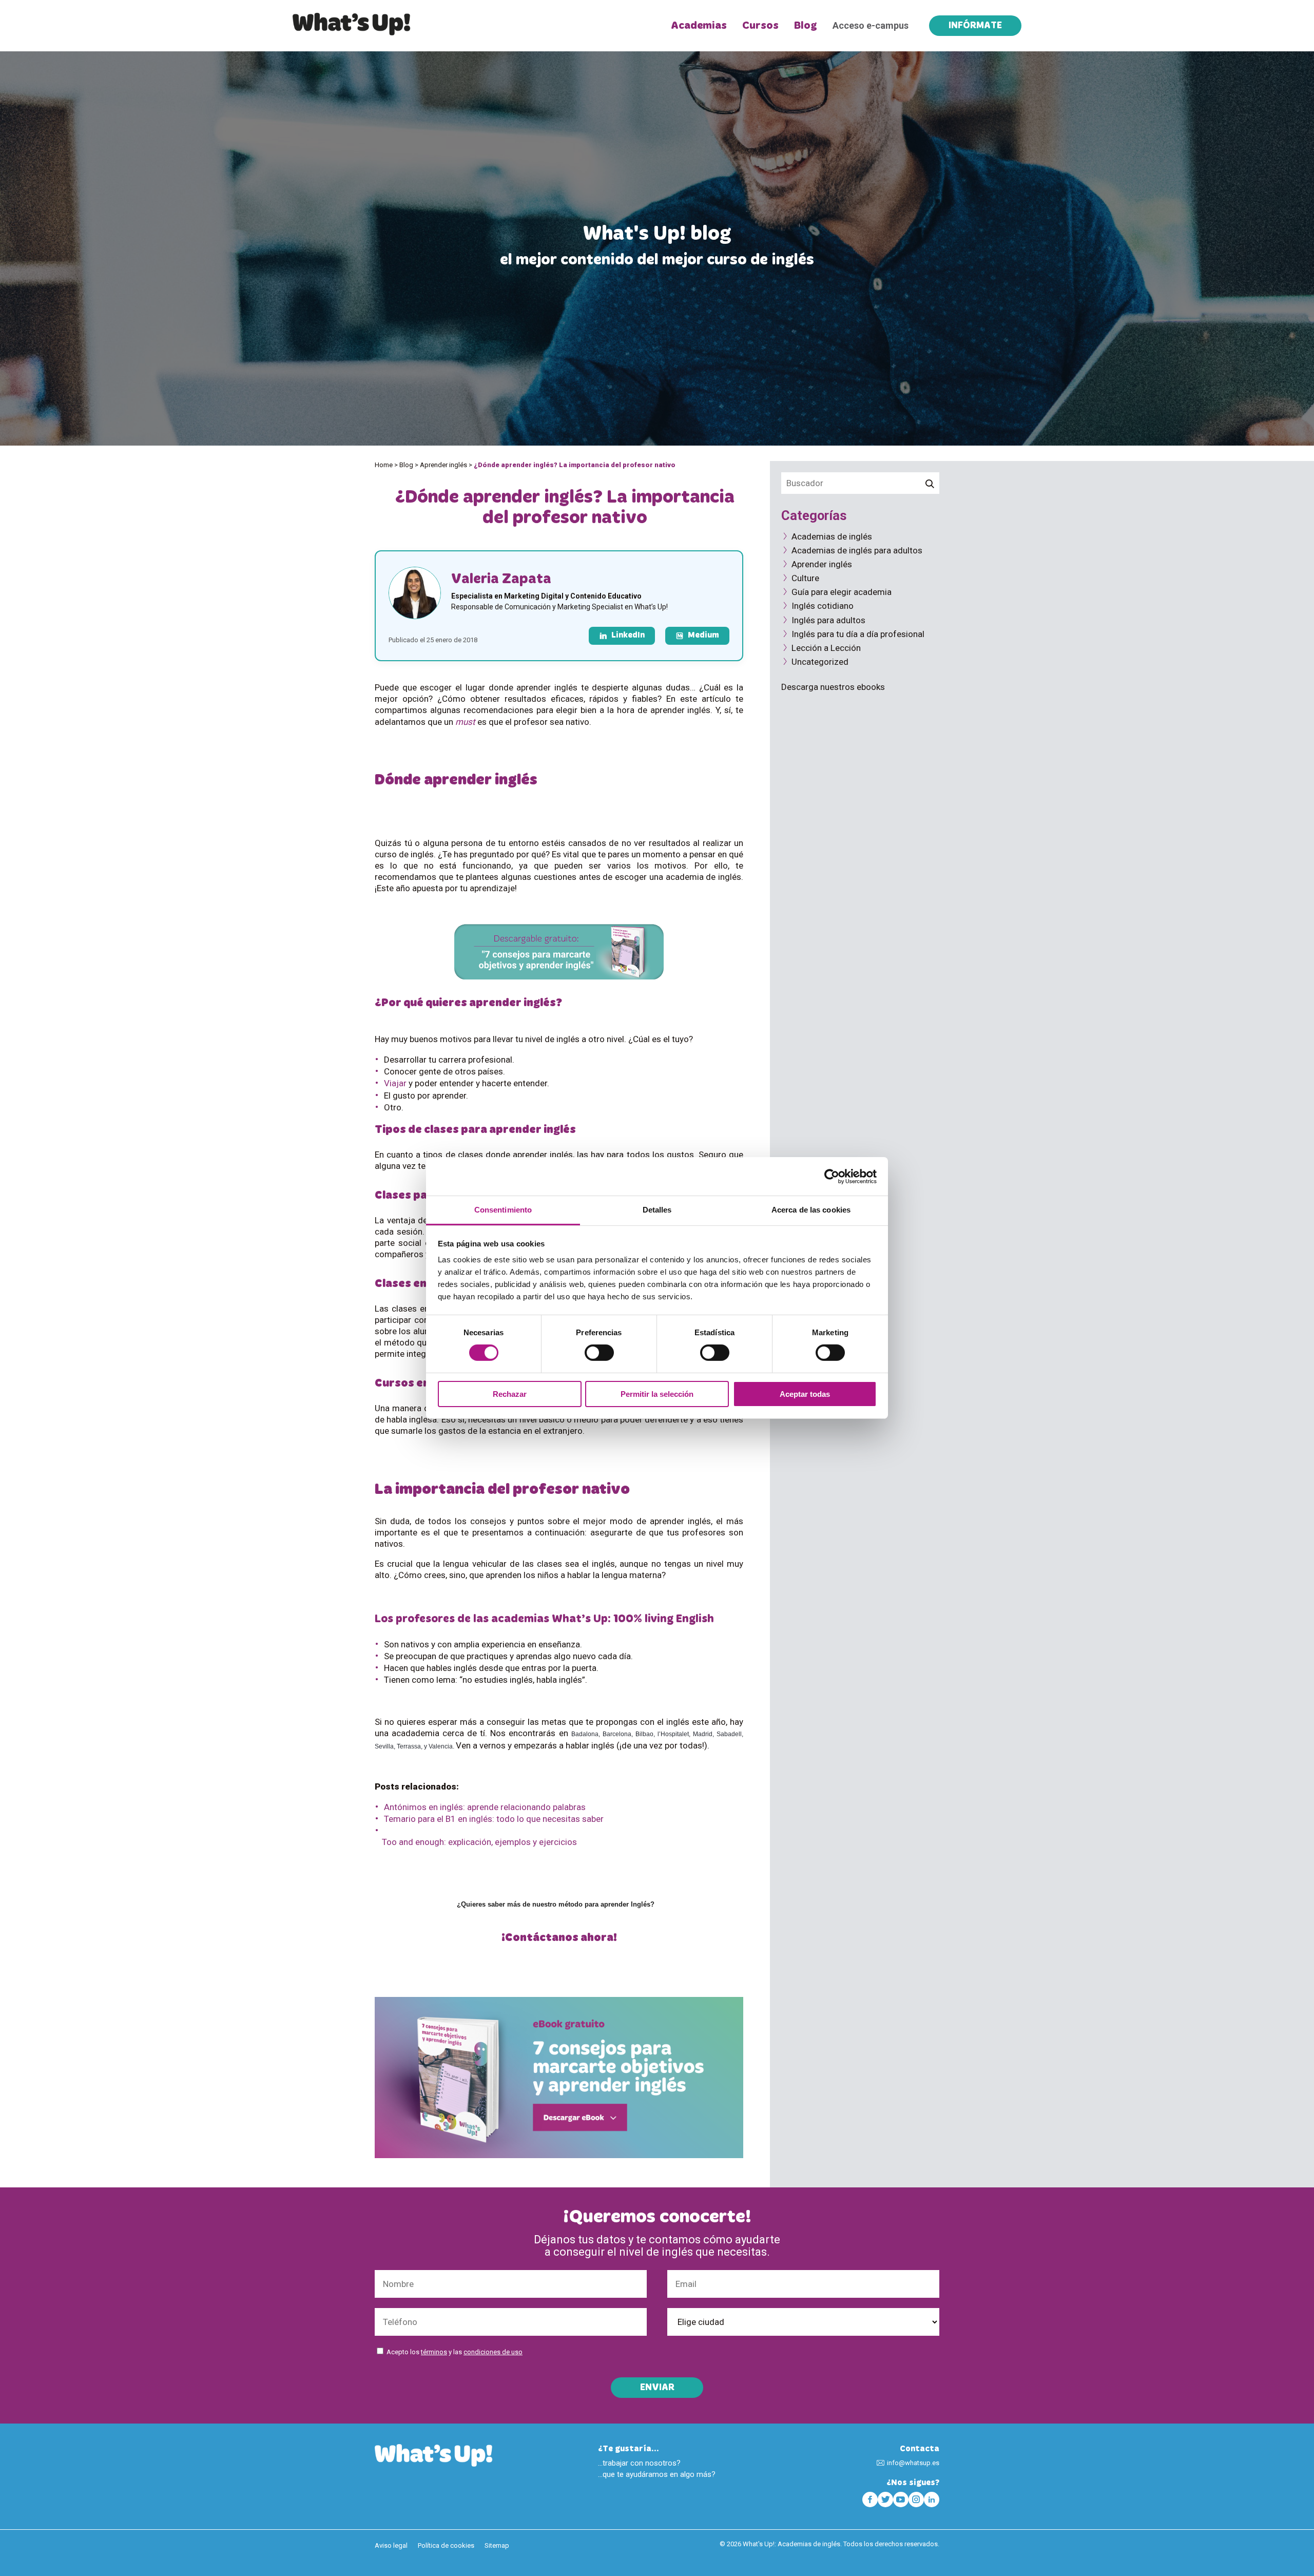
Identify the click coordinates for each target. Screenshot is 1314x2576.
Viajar (395, 1083)
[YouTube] (901, 2500)
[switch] (599, 1353)
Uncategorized (820, 662)
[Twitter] (885, 2500)
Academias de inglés (832, 536)
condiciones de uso (493, 2352)
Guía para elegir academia (842, 592)
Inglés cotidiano (823, 606)
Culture (805, 578)
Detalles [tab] (657, 1210)
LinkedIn (628, 636)
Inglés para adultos (828, 620)
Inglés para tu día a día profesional (858, 634)
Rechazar (510, 1394)
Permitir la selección (657, 1394)
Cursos (760, 26)
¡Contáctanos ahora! (559, 1938)
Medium (703, 636)
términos (434, 2352)
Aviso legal (391, 2545)
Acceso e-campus (871, 25)
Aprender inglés (443, 465)
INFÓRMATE (975, 26)
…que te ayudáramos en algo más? (657, 2474)
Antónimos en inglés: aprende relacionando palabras (485, 1807)
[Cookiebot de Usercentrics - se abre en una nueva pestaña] (832, 1176)
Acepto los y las (455, 2352)
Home (384, 465)
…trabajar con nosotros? (639, 2463)
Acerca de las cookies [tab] (811, 1210)
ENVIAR (657, 2388)
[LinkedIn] (932, 2500)
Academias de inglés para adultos (857, 550)
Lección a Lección (826, 648)
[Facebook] (870, 2500)
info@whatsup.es (913, 2463)
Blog (806, 26)
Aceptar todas (805, 1394)
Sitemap (497, 2545)
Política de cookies (446, 2545)
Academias (699, 26)
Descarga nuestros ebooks (833, 687)
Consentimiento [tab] (503, 1210)
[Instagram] (916, 2500)
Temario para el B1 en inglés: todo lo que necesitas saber (494, 1819)
